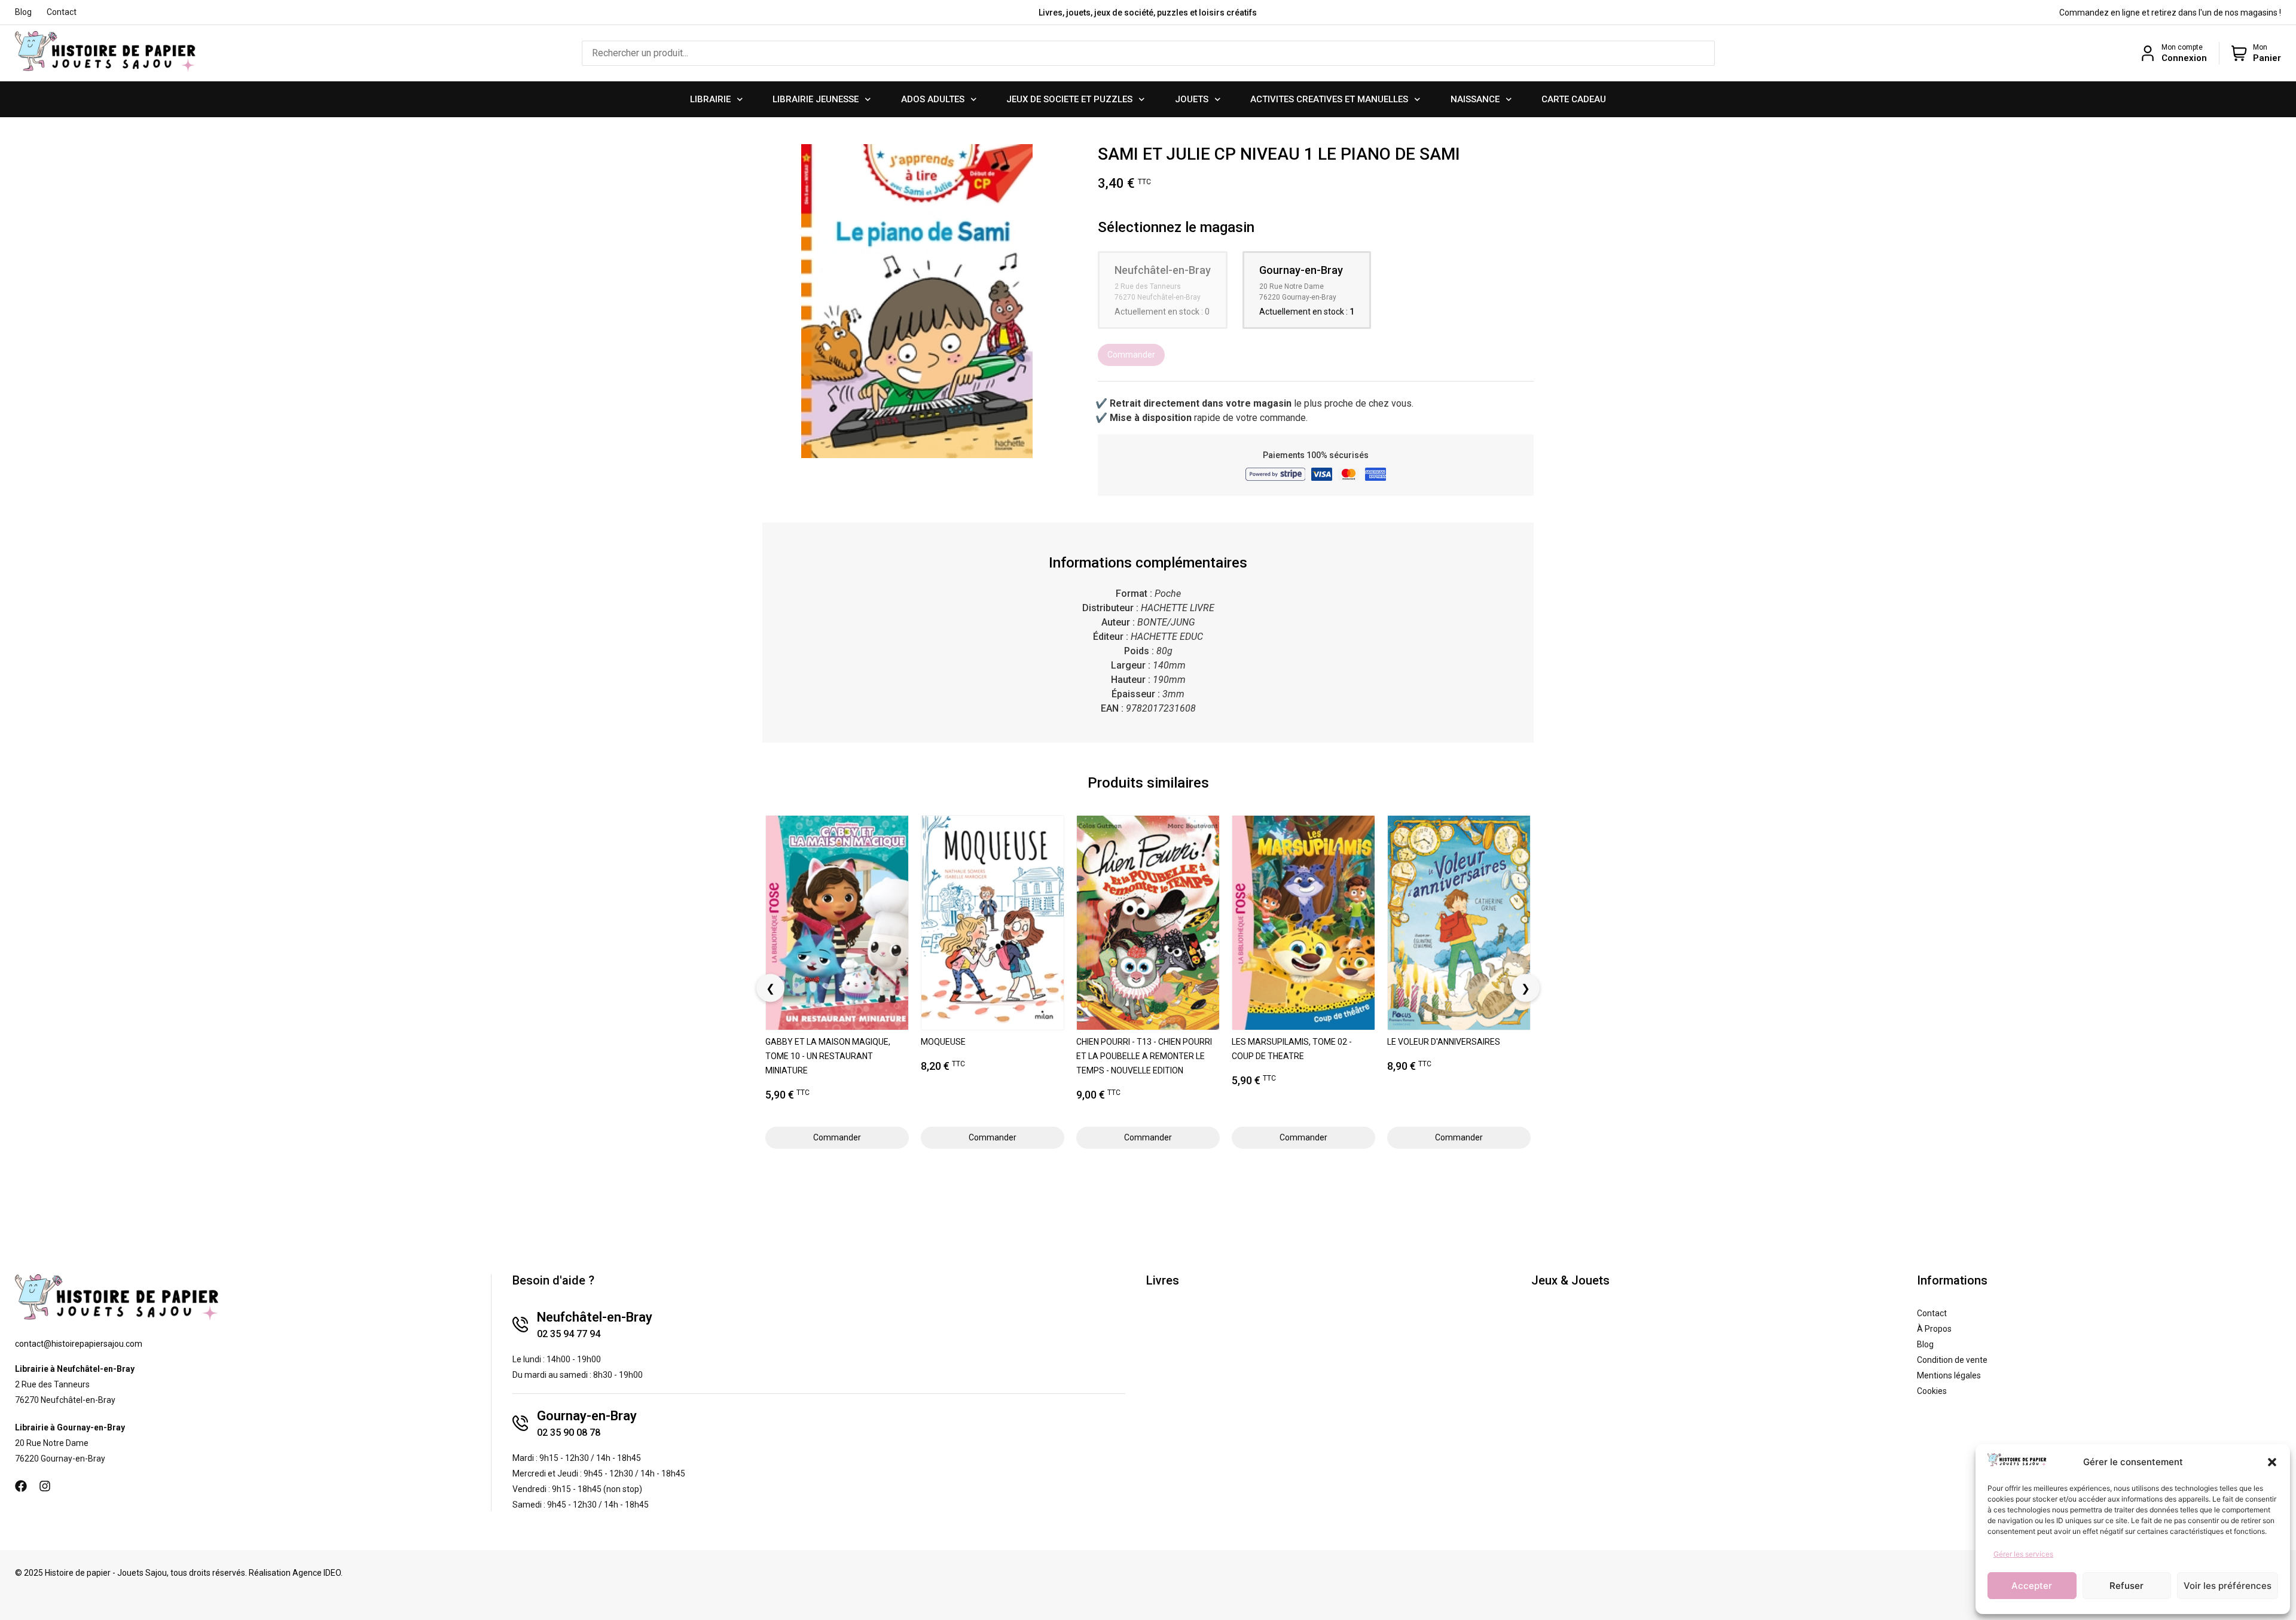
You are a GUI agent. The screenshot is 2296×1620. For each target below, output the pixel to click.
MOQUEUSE (943, 1042)
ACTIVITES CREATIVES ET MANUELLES (1329, 99)
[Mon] (2239, 53)
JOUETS (1192, 99)
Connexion (2184, 58)
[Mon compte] (2148, 53)
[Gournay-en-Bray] (520, 1423)
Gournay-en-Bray (587, 1416)
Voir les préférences (2228, 1586)
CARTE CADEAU (1574, 99)
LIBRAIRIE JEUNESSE (816, 99)
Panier (2267, 58)
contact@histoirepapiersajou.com (79, 1344)
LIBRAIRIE (710, 99)
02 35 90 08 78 (569, 1433)
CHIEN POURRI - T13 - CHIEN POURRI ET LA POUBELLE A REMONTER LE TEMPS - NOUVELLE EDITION (1144, 1056)
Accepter (2032, 1586)
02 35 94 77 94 (569, 1334)
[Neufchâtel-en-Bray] (520, 1325)
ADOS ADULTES (933, 99)
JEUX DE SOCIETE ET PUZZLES (1069, 99)
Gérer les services (2023, 1554)
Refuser (2126, 1586)
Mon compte (2182, 47)
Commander (1131, 355)
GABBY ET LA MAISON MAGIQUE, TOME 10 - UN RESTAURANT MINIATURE (828, 1056)
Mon (2260, 47)
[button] (2272, 1462)
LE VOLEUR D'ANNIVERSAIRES (1444, 1042)
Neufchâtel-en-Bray (595, 1317)
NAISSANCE (1475, 99)
